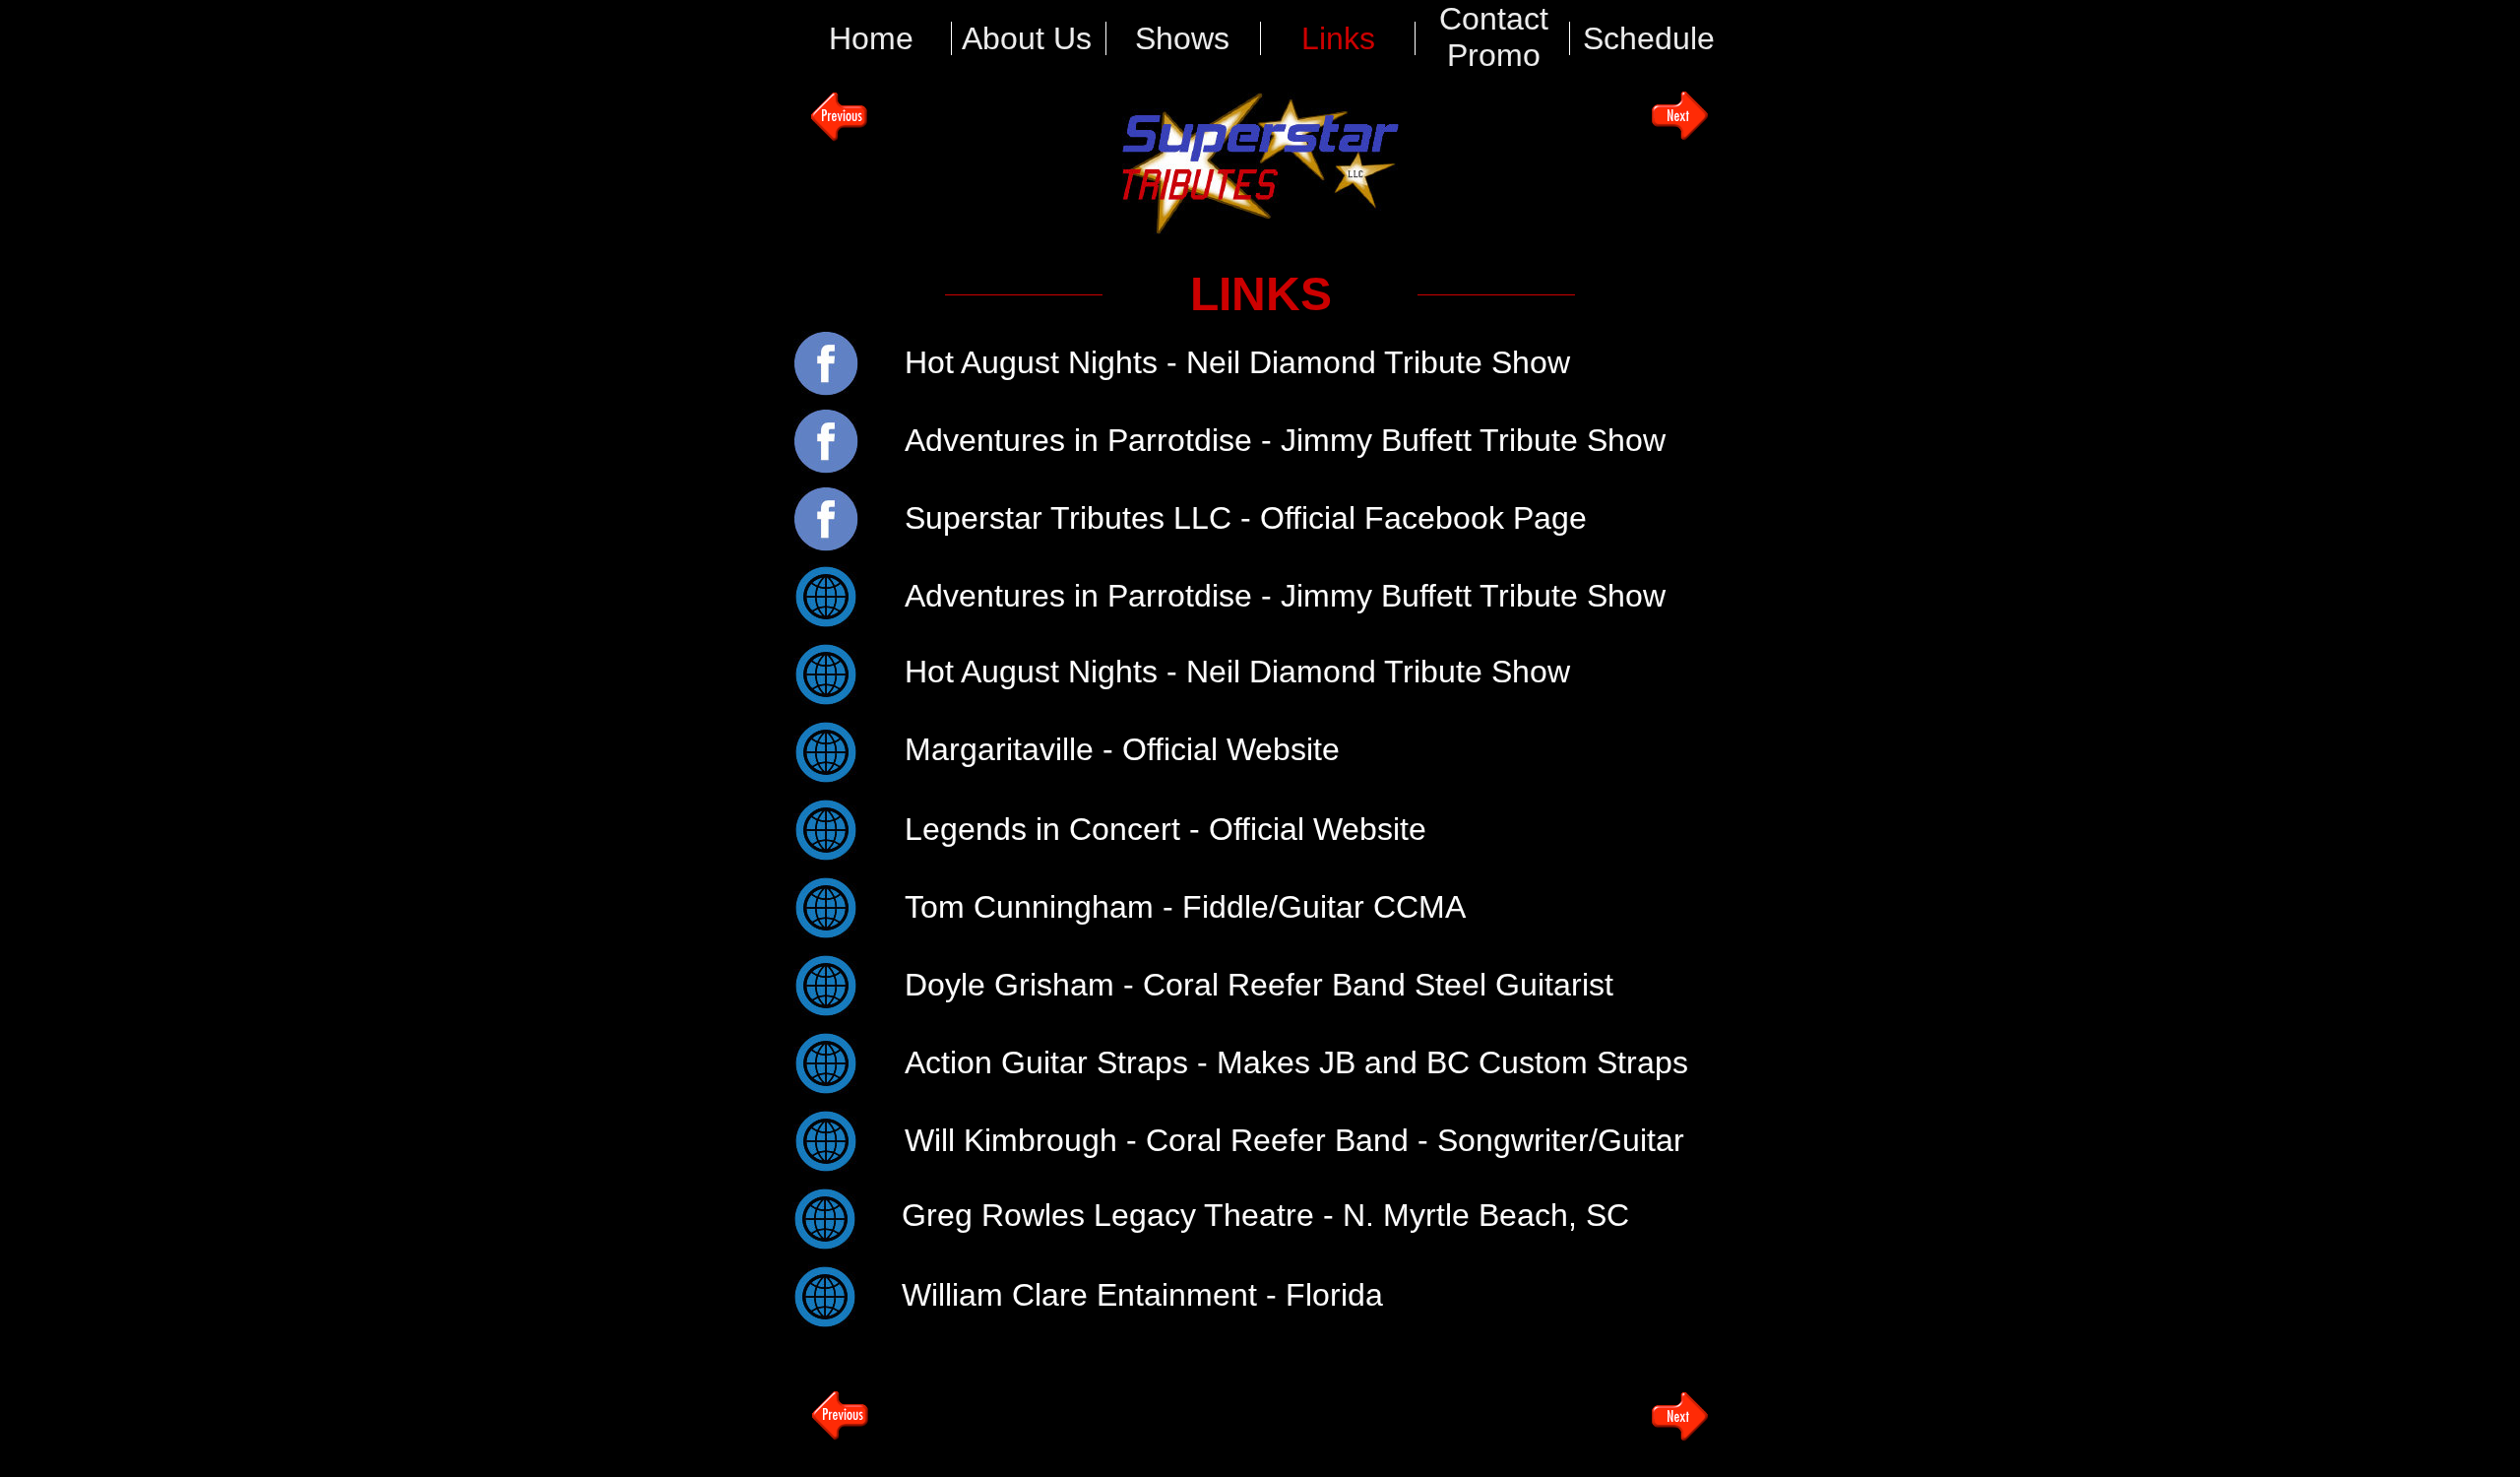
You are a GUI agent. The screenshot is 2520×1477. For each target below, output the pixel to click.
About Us (1027, 38)
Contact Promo (1494, 37)
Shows (1182, 38)
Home (871, 38)
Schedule (1649, 38)
